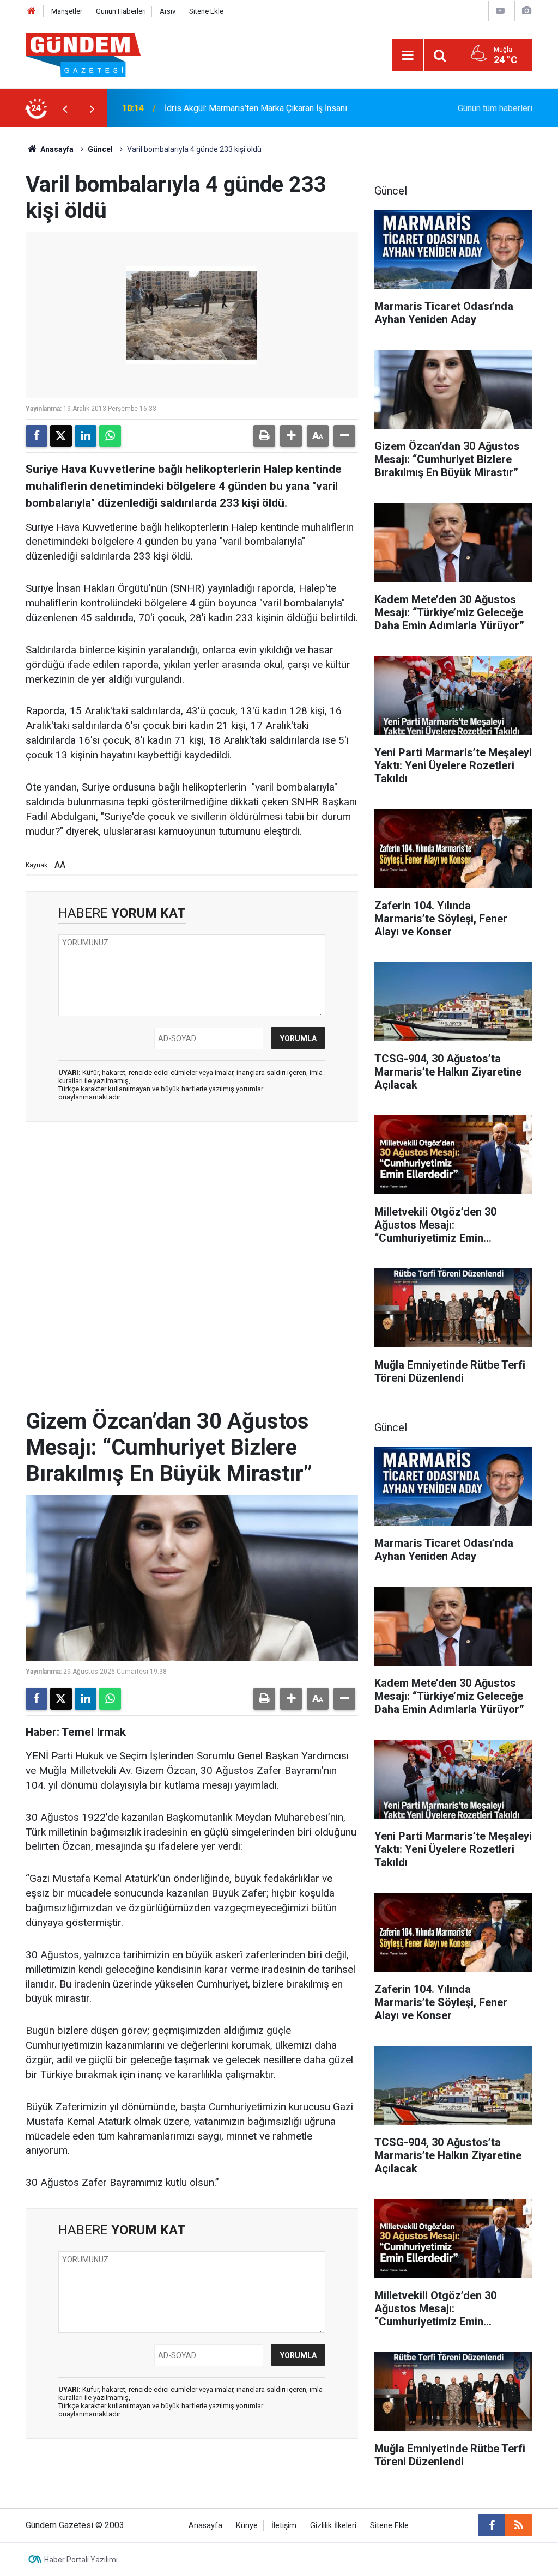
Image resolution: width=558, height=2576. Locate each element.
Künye (247, 2526)
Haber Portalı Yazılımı (81, 2560)
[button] (291, 436)
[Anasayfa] (32, 11)
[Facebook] (37, 436)
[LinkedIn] (86, 436)
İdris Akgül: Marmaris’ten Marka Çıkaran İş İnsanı (256, 108)
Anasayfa (56, 149)
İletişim (284, 2526)
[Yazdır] (264, 436)
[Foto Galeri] (526, 11)
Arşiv (168, 11)
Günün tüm (495, 108)
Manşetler (67, 11)
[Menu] (408, 56)
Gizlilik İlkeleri (333, 2526)
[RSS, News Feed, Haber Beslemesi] (519, 2525)
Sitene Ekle (206, 11)
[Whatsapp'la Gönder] (110, 436)
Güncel (100, 149)
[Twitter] (61, 436)
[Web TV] (500, 11)
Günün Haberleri (121, 11)
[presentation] (65, 108)
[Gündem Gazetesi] (83, 54)
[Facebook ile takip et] (492, 2525)
